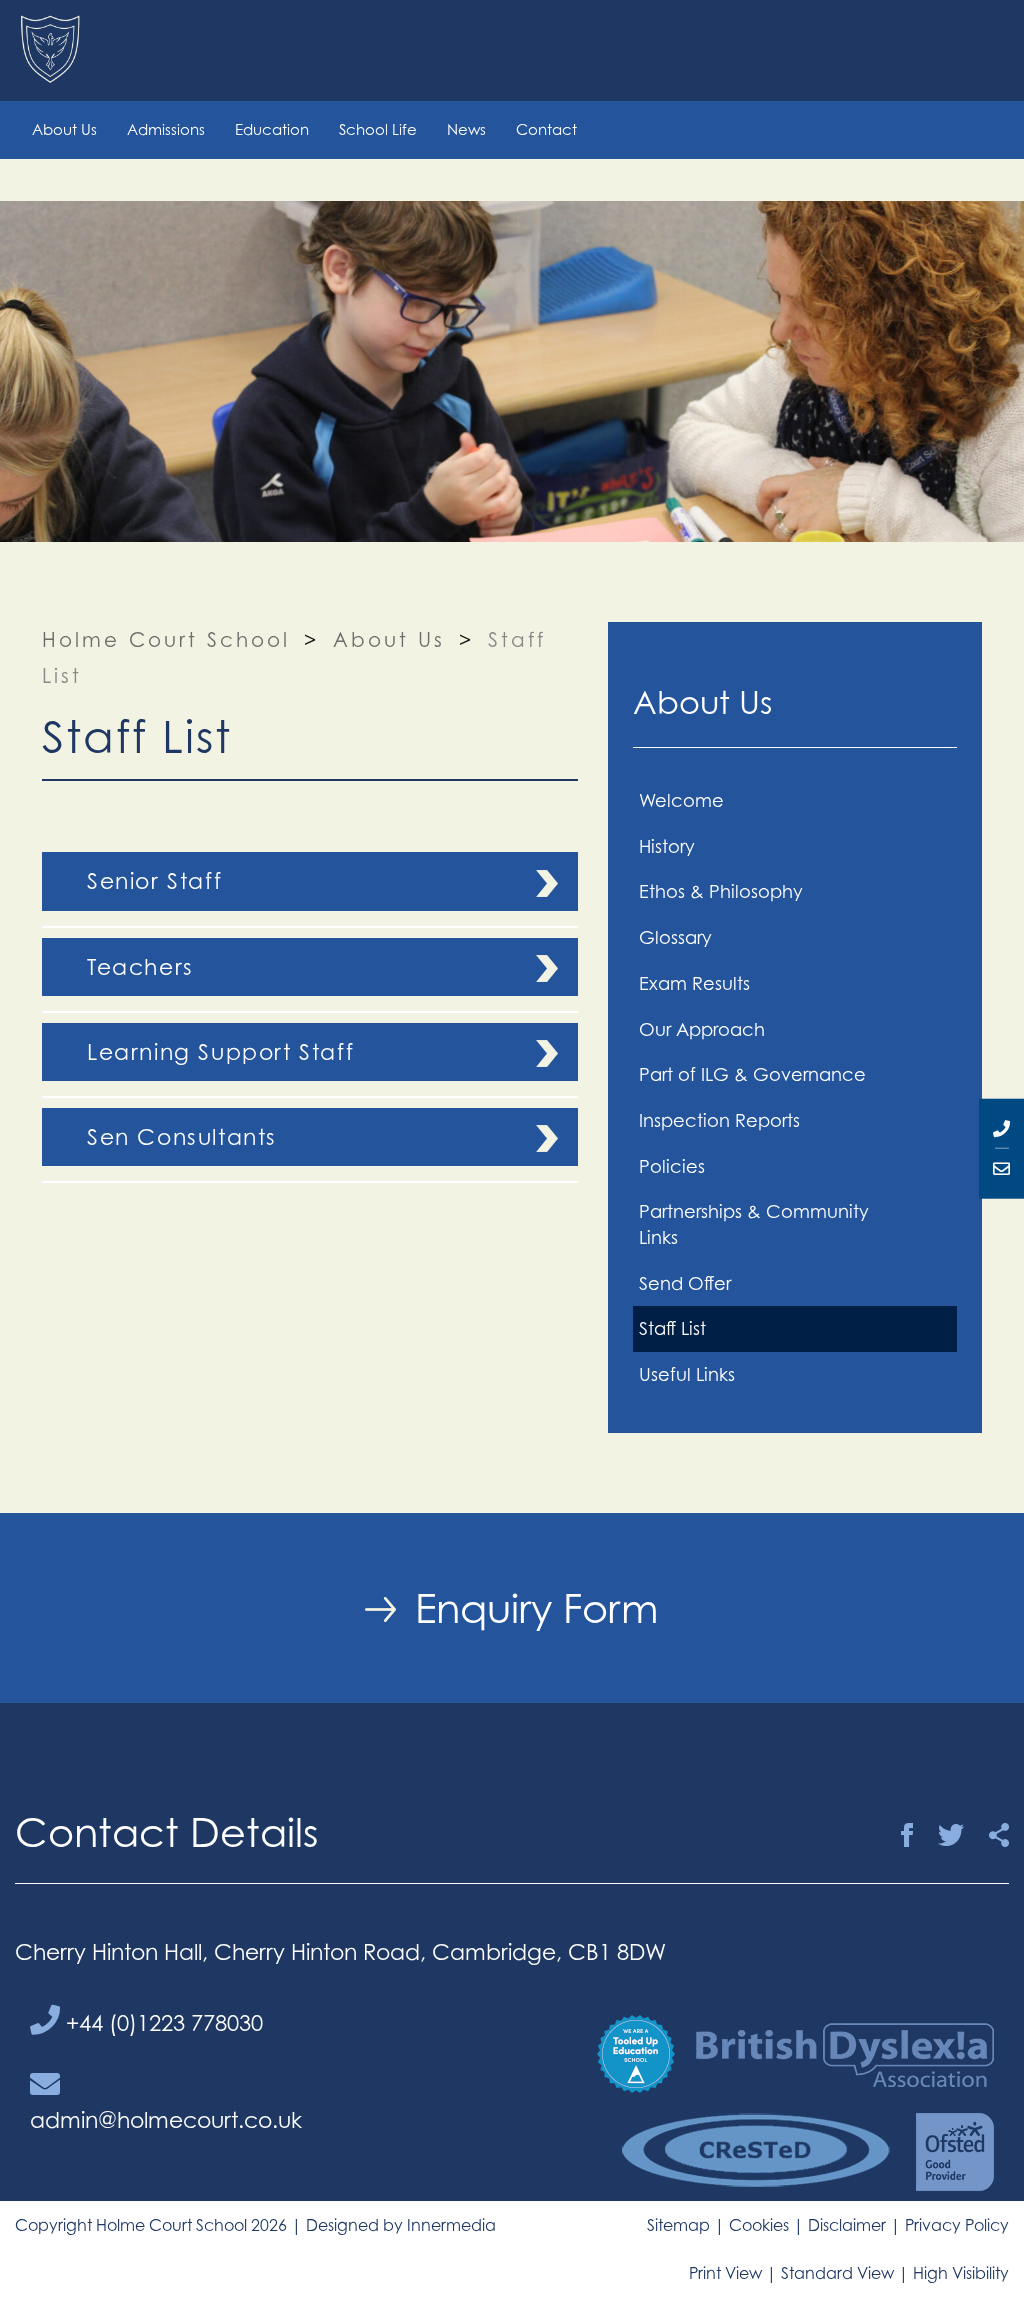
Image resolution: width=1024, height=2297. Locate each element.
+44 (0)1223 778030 (161, 2022)
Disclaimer (847, 2225)
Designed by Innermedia (401, 2225)
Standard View (837, 2273)
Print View (725, 2273)
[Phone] (1001, 1128)
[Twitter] (951, 1836)
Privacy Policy (957, 2225)
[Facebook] (907, 1836)
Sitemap (678, 2225)
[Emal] (1001, 1169)
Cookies (759, 2225)
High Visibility (961, 2273)
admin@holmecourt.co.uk (166, 2119)
